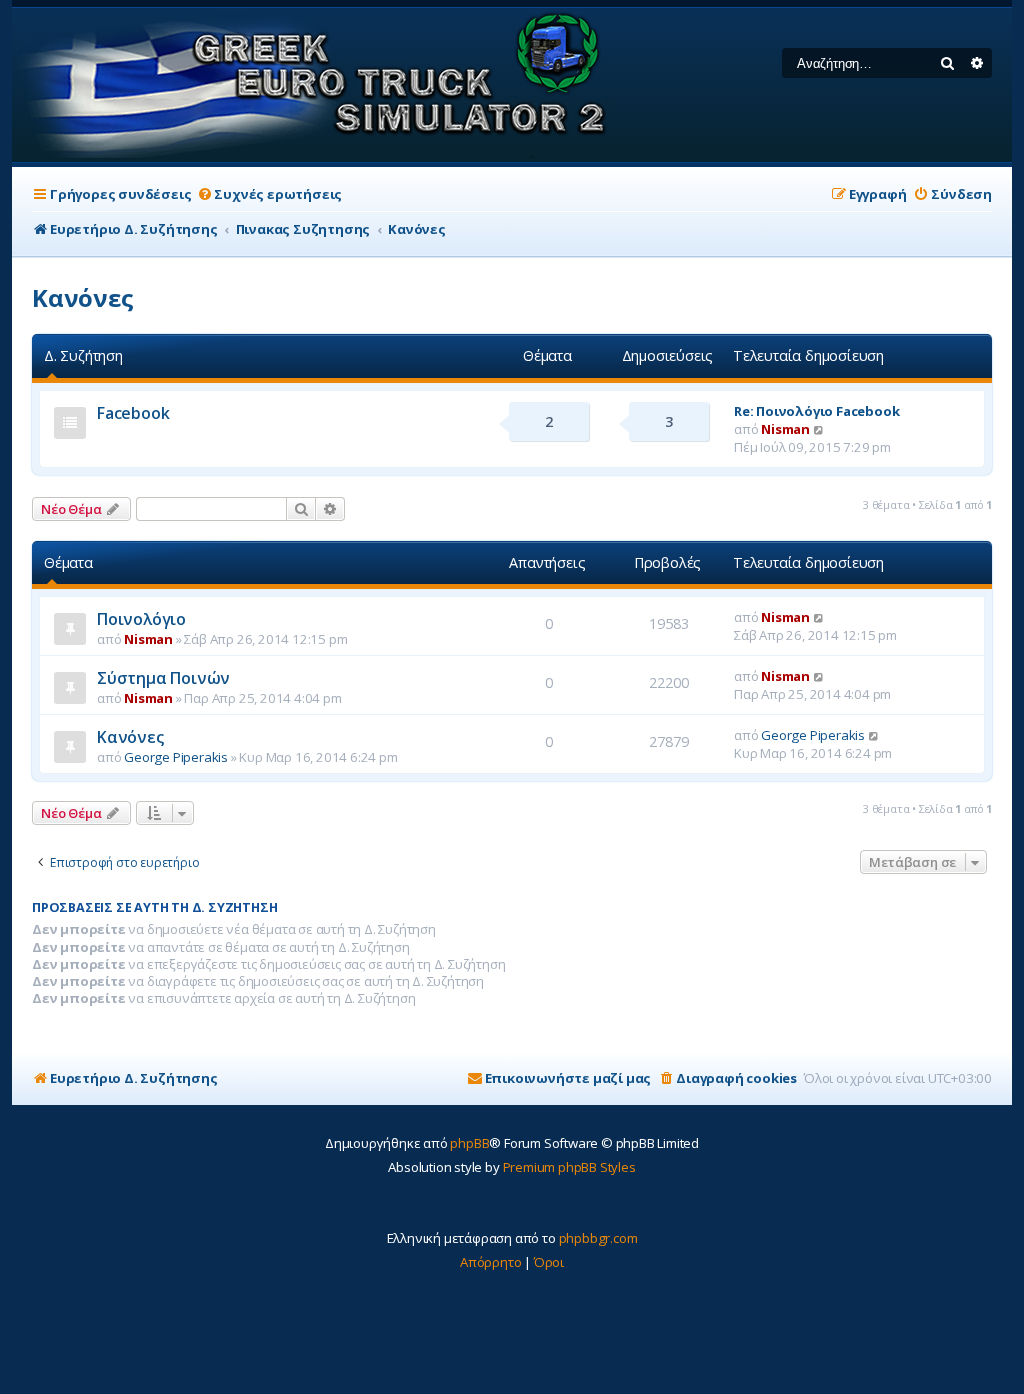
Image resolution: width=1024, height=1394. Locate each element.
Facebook (133, 413)
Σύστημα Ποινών (163, 678)
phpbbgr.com (598, 1238)
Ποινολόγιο (141, 619)
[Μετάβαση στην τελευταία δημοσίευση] (819, 617)
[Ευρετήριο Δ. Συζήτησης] (315, 85)
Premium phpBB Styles (569, 1167)
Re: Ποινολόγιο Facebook (816, 411)
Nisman (785, 429)
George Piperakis (176, 757)
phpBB (469, 1143)
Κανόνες (83, 297)
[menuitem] (269, 194)
